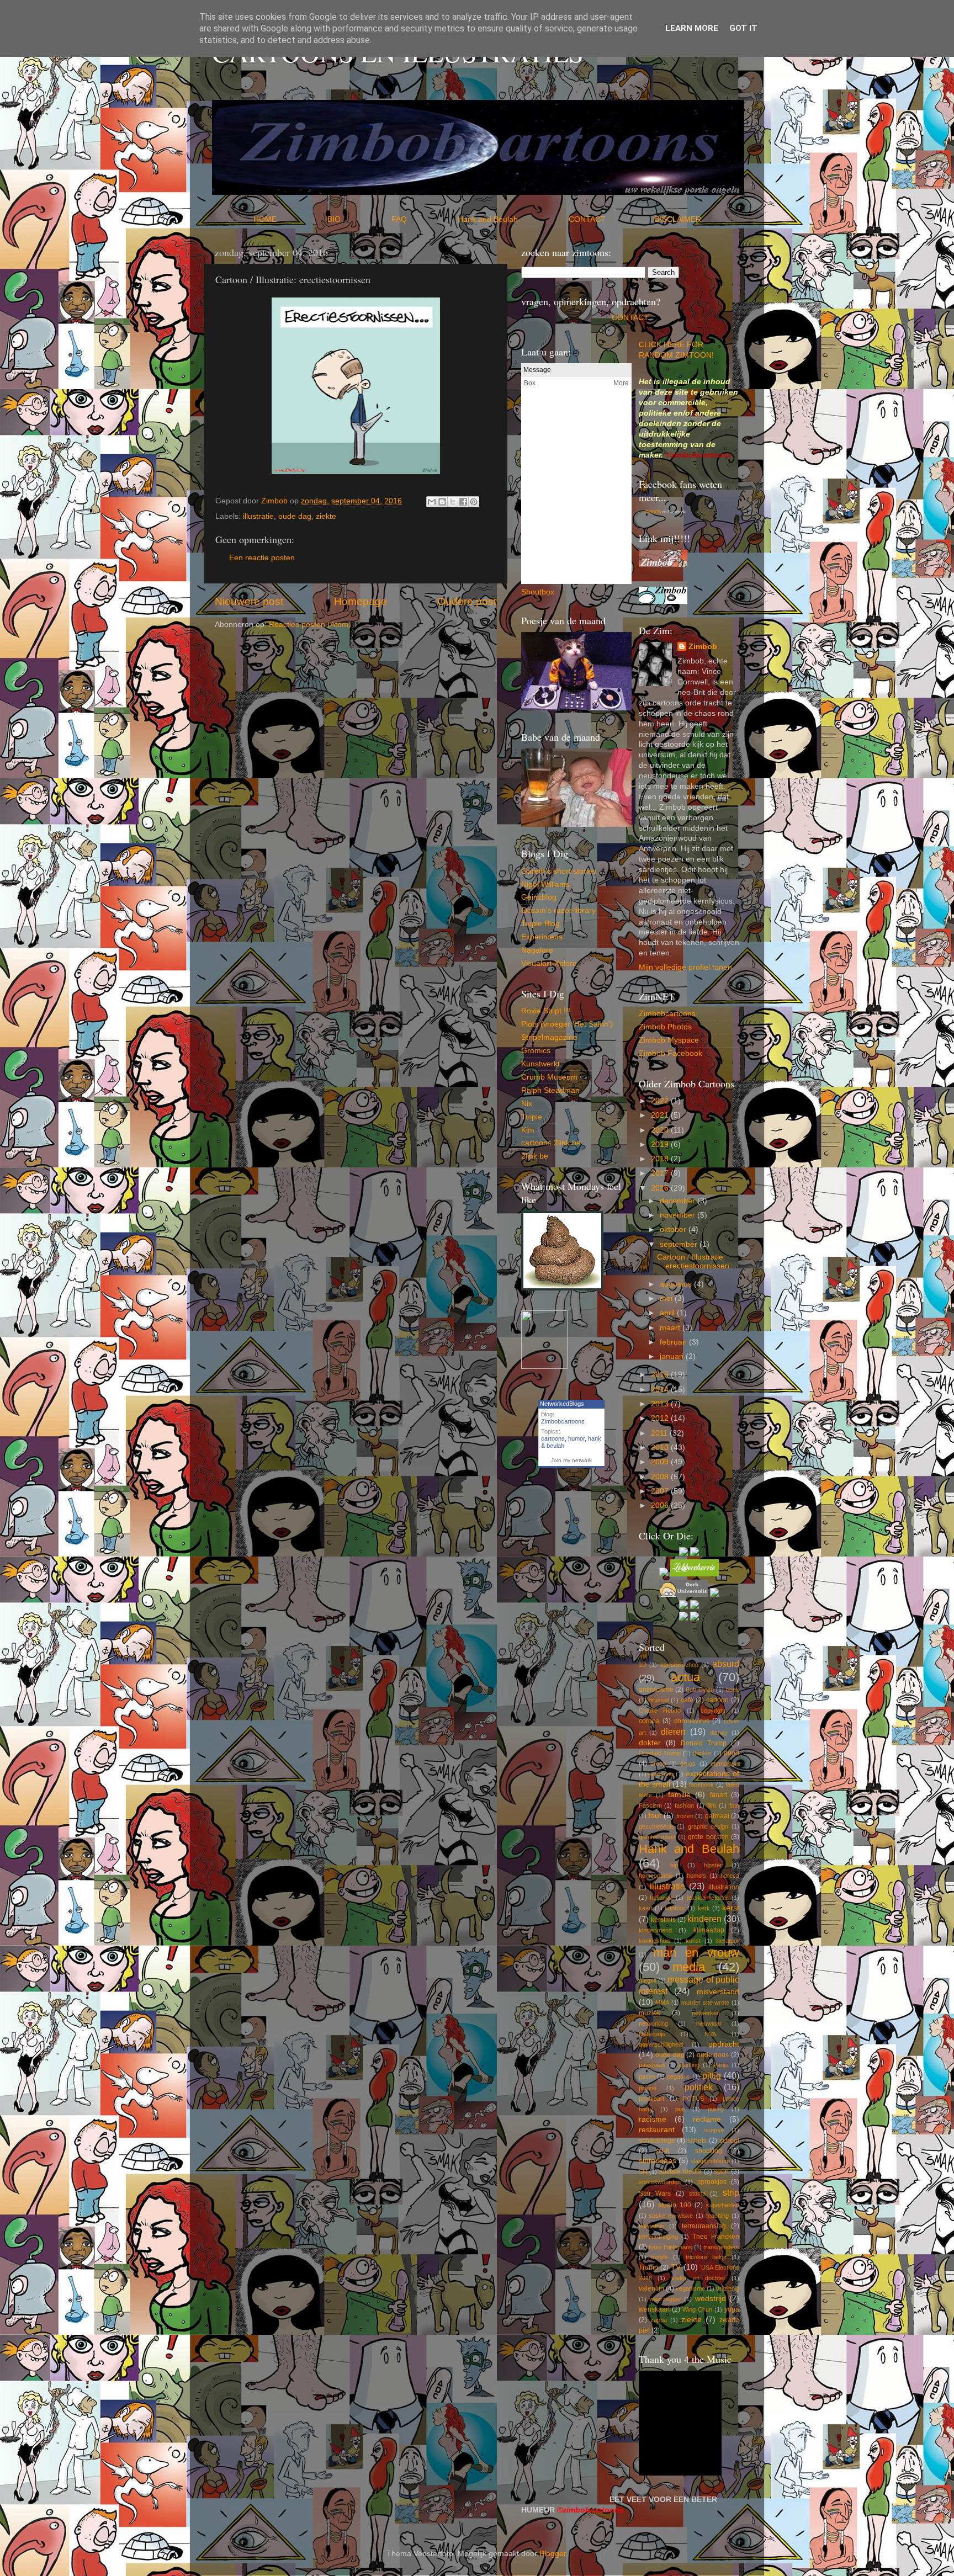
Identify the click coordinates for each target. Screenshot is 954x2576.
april (668, 1313)
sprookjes (712, 2182)
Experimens (542, 937)
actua (685, 1677)
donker (702, 1753)
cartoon (717, 1700)
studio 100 (675, 2205)
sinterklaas (658, 2161)
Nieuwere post (249, 601)
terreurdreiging (658, 2237)
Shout (531, 592)
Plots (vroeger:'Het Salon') (567, 1024)
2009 (661, 1462)
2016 (661, 1188)
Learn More (692, 28)
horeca (730, 1876)
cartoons (553, 1438)
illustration (724, 1887)
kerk (704, 1908)
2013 (661, 1404)
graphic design (708, 1826)
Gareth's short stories (559, 871)
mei (667, 1298)
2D (643, 1665)
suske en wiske (671, 2216)
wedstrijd (711, 2299)
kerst (731, 1908)
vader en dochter (698, 2278)
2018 (661, 1159)
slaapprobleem (710, 2161)
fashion (684, 1805)
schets (697, 2141)
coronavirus (692, 1721)
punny (716, 2109)
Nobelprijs (652, 2034)
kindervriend (655, 1930)
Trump (648, 2267)
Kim (528, 1130)
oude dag (295, 516)
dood (732, 1753)
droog (658, 1764)
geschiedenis (656, 1826)
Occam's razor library (558, 910)
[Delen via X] (453, 502)
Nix (527, 1104)
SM (643, 2171)
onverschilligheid (661, 2044)
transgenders (721, 2247)
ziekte (326, 516)
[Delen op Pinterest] (474, 502)
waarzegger (665, 2299)
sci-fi (662, 2151)
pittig (712, 2075)
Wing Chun (697, 2309)
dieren (673, 1732)
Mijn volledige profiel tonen (685, 967)
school (729, 2141)
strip (731, 2192)
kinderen (704, 1919)
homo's (696, 1876)
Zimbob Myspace (669, 1040)
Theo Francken (716, 2237)
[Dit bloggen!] (442, 502)
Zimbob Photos (665, 1027)
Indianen (661, 1898)
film (712, 1805)
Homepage (361, 601)
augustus (677, 1284)
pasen (647, 2076)
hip (674, 1865)
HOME (289, 219)
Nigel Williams (545, 885)
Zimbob (703, 647)
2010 (661, 1448)
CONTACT (611, 219)
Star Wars (655, 2193)
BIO (358, 219)
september (680, 1244)
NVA (710, 2034)
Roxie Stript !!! (546, 1011)
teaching (717, 2216)
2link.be (535, 1156)
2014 (661, 1390)
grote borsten (708, 1837)
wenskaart (654, 2309)
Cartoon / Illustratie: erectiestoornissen (693, 1262)
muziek (650, 2013)
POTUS (693, 2099)
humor (576, 1438)
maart (671, 1328)
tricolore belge (706, 2257)
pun (680, 2109)
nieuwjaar (709, 2023)
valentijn (651, 2288)
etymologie (725, 1764)
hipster (713, 1865)
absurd (726, 1664)
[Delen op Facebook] (463, 502)
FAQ (423, 219)
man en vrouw (696, 1953)
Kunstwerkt (540, 1064)
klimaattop (709, 1930)
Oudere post (467, 601)
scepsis (714, 2130)
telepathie (651, 2226)
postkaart (651, 2099)
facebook (701, 1784)
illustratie (258, 516)
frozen (685, 1816)
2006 (661, 1505)
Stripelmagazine (549, 1037)
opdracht (724, 2044)
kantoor (675, 1908)
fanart (719, 1795)
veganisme (690, 2288)
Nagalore (537, 950)
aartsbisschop (679, 1665)
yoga (732, 2309)
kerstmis (663, 1920)
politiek (699, 2087)
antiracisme (656, 1690)
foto (734, 1805)
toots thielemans (671, 2247)
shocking (709, 2151)
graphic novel (657, 1837)
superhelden (723, 2205)
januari (673, 1356)
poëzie (648, 2088)
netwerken (706, 2013)
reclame (707, 2119)
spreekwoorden (660, 2182)
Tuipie (532, 1117)
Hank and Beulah (512, 219)
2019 (661, 1144)
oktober (674, 1229)
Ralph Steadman (550, 1090)
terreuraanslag (704, 2226)
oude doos (713, 2055)
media (689, 1967)
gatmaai (717, 1816)
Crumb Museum (549, 1077)
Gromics (536, 1051)
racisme (653, 2119)
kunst (693, 1941)
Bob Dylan (700, 1690)
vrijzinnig (728, 2288)
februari (674, 1342)
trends (659, 2257)
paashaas (652, 2065)
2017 (661, 1173)
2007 (661, 1491)
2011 (660, 1433)
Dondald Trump (660, 1753)
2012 (661, 1418)
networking (653, 2023)
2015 (661, 1375)
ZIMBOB (653, 512)
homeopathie (656, 1876)
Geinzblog (539, 897)
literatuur (728, 1941)
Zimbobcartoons (563, 1421)
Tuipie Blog (540, 924)
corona (649, 1721)
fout (655, 1816)
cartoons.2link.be (551, 1143)
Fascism (650, 1805)
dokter (650, 1743)
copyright (713, 1711)
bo (546, 592)
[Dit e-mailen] (432, 502)
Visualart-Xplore (549, 963)
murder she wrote (706, 2003)
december (679, 1201)
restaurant (657, 2130)
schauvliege (657, 2141)
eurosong (661, 1774)
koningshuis (655, 1941)
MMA (662, 2003)
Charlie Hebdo (660, 1711)
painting (689, 2065)
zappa (659, 2320)
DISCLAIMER (678, 219)
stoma (697, 2193)
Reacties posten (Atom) (310, 625)
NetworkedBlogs (562, 1404)
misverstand (718, 1992)
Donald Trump (704, 1743)
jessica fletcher (708, 1898)
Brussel (658, 1700)
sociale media (680, 2171)
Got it (743, 28)
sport (721, 2171)
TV (676, 2267)
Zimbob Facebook (671, 1053)
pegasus (679, 2076)
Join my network (571, 1460)
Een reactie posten (262, 558)
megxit (648, 1980)
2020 (661, 1130)
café (687, 1700)
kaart (646, 1908)
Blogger (553, 2554)
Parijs (721, 2065)
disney (719, 1733)
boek (733, 1690)
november (679, 1215)
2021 (661, 1115)
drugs (688, 1764)
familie (679, 1795)
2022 (661, 1101)
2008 (661, 1477)
